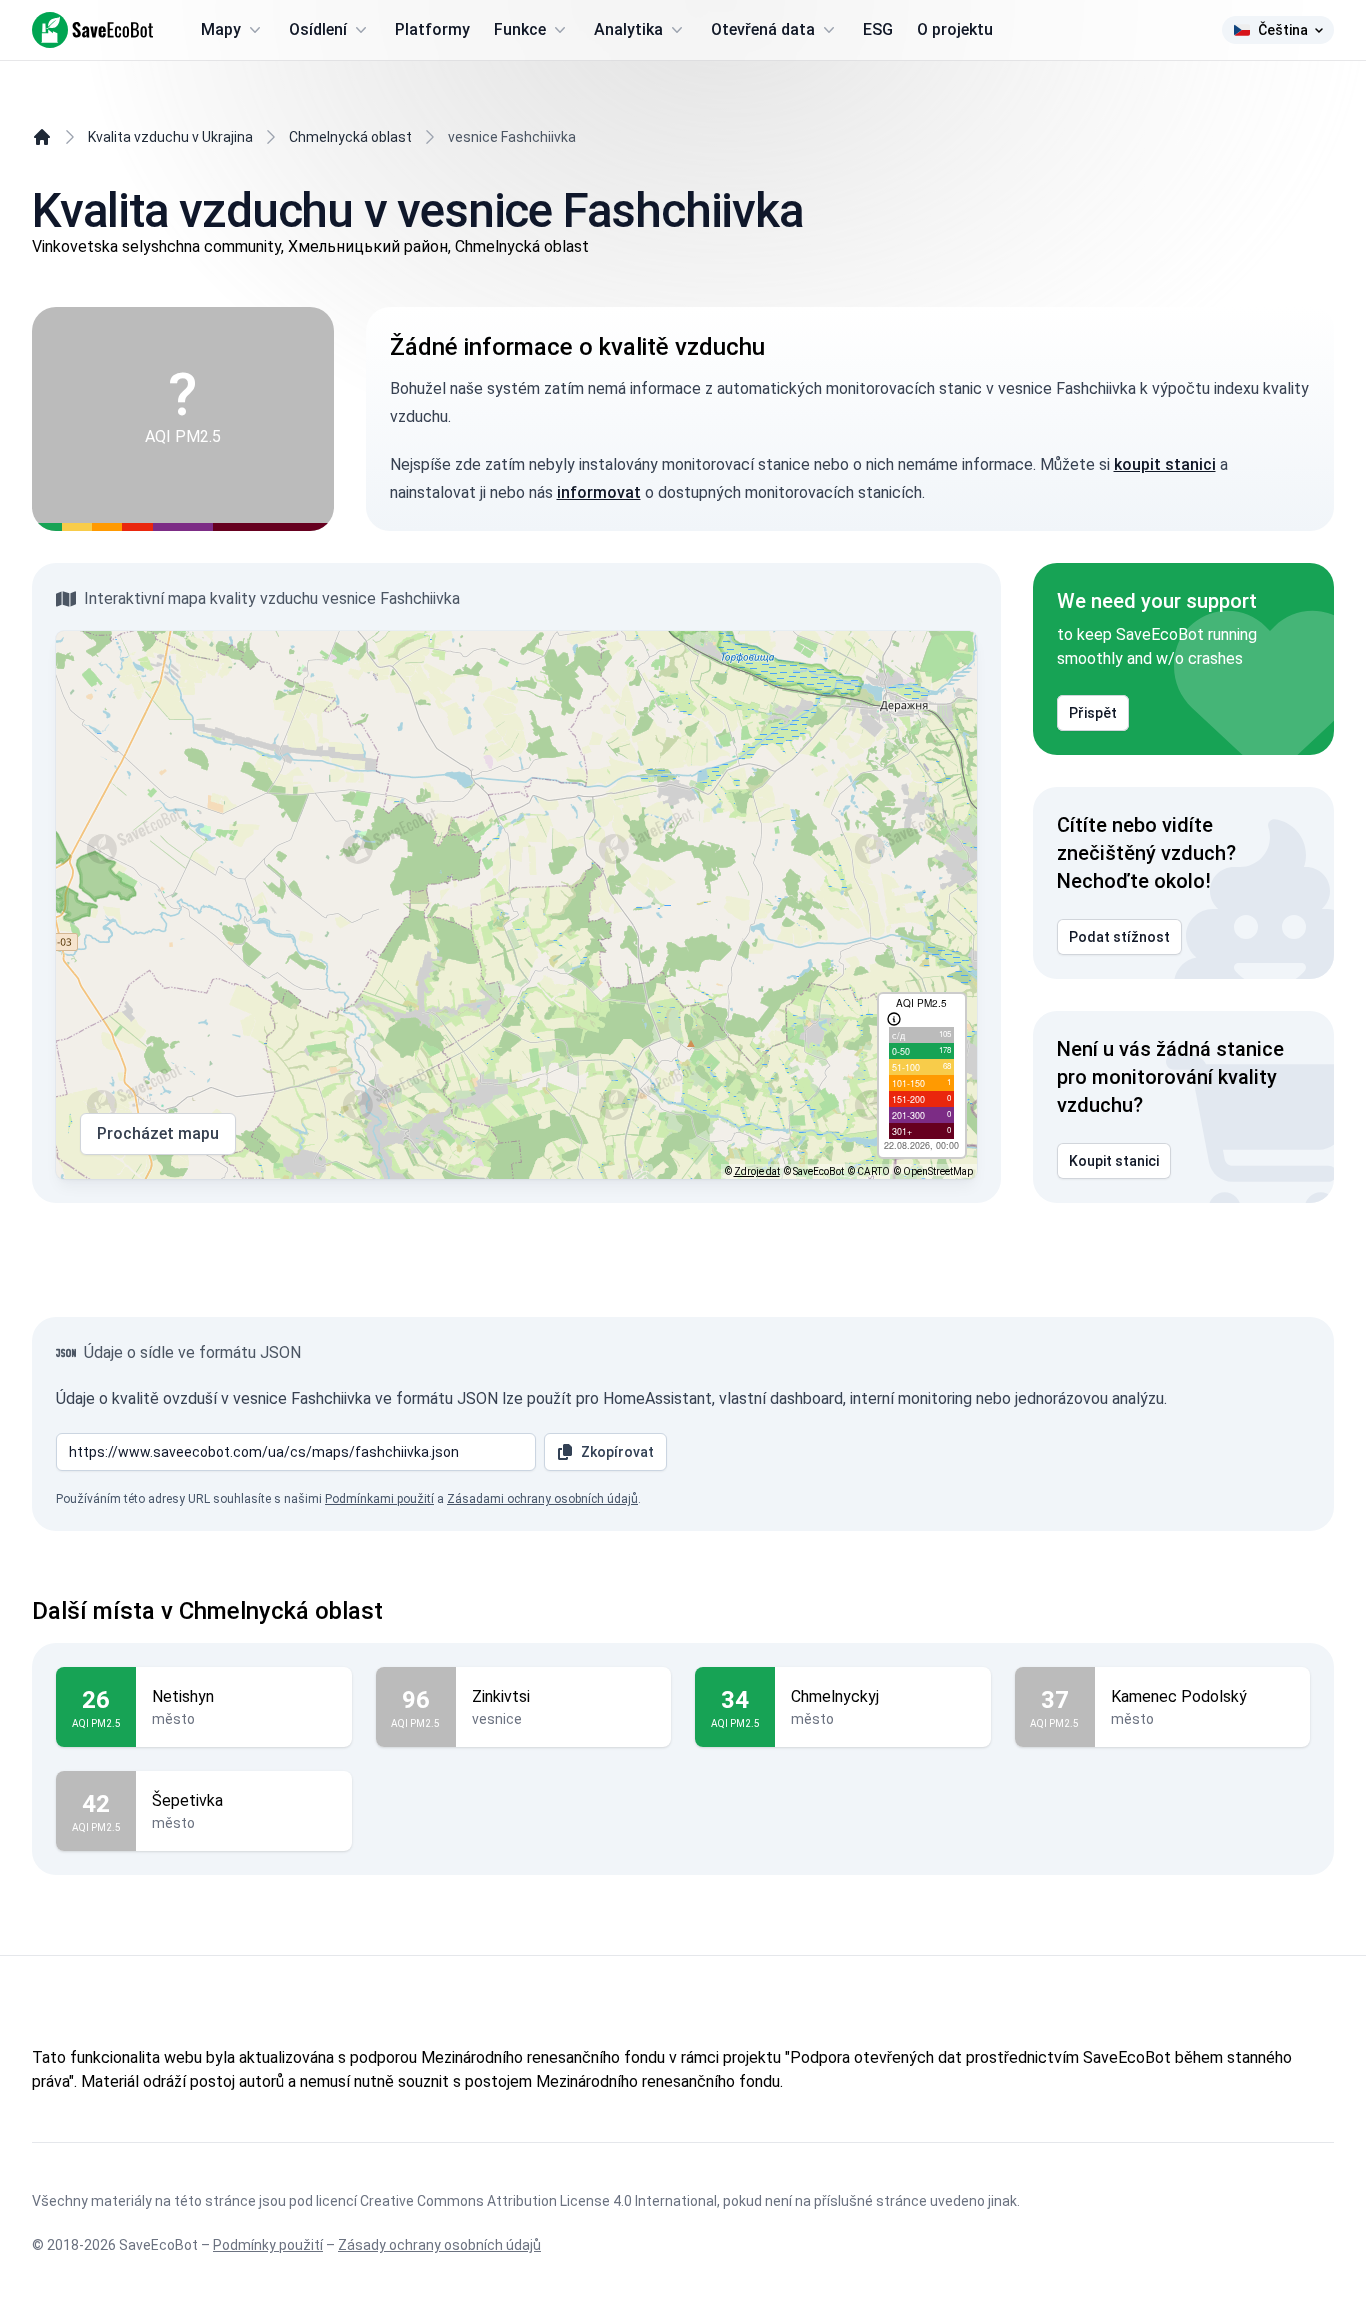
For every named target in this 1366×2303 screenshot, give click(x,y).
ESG (878, 29)
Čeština (1283, 30)
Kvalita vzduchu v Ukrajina (170, 137)
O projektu (955, 29)
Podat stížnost (1119, 937)
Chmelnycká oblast (350, 137)
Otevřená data (763, 29)
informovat (599, 492)
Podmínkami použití (379, 1499)
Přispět (1093, 713)
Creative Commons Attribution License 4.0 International (538, 2201)
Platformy (432, 29)
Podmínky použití (268, 2245)
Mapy (221, 29)
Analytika (628, 29)
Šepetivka (187, 1800)
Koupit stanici (1114, 1161)
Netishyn (183, 1696)
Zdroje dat (757, 1171)
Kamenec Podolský (1179, 1696)
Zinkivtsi (501, 1696)
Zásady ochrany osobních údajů (439, 2245)
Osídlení (318, 29)
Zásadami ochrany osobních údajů (542, 1499)
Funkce (520, 29)
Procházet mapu (158, 1133)
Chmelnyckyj (835, 1696)
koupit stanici (1165, 464)
